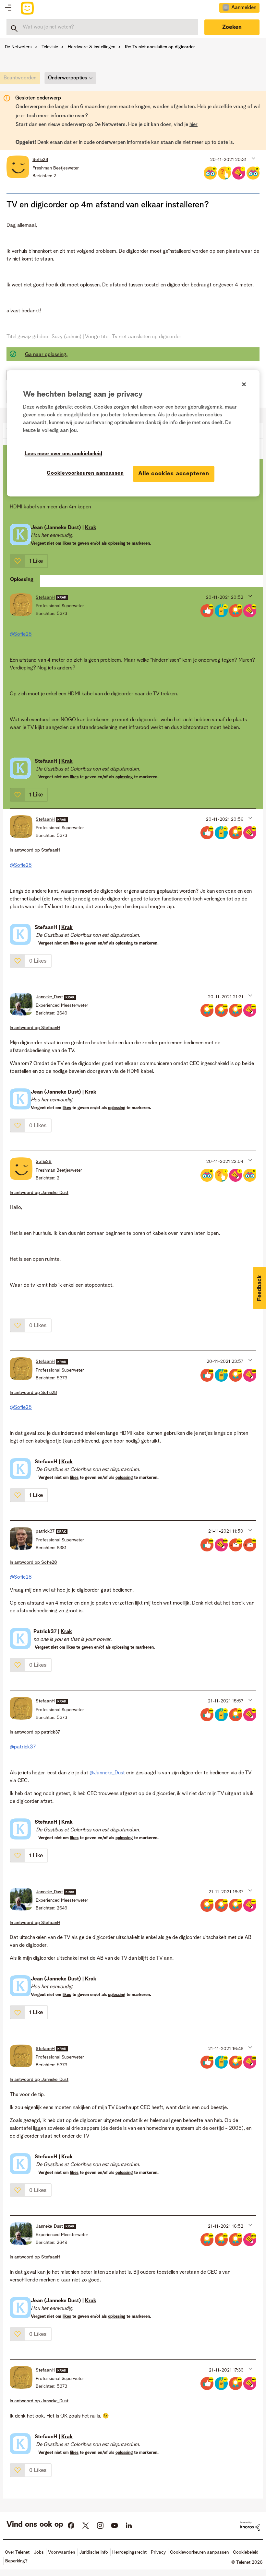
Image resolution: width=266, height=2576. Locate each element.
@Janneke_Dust (107, 1773)
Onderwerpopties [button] (68, 78)
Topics (8, 8)
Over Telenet (17, 2552)
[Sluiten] (244, 384)
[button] (253, 158)
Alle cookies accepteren (174, 474)
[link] (22, 80)
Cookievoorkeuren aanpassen (85, 473)
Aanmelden (244, 8)
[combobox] (102, 27)
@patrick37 (23, 1747)
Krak (91, 528)
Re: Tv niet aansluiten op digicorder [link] (160, 47)
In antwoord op (35, 850)
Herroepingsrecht (129, 2552)
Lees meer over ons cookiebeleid (63, 454)
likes (67, 544)
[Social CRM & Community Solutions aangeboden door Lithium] (250, 2526)
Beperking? (16, 2561)
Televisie (50, 47)
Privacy (158, 2552)
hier (193, 125)
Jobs (39, 2552)
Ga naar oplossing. (46, 355)
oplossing (117, 544)
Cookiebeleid (246, 2552)
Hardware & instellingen (91, 47)
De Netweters (18, 47)
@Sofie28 (21, 634)
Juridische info (94, 2552)
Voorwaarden (61, 2552)
